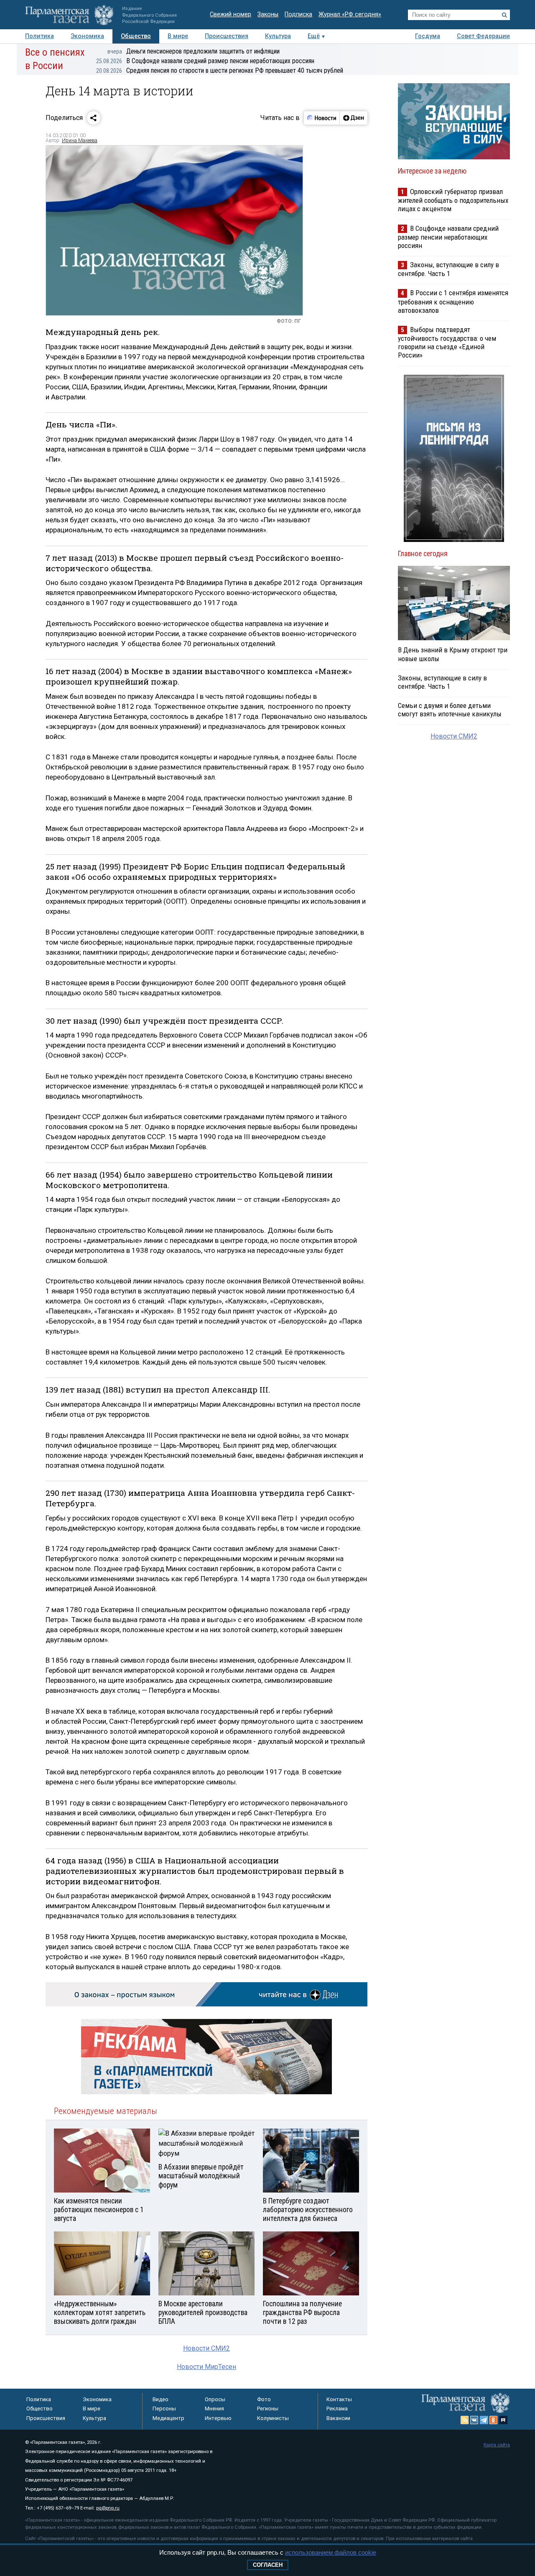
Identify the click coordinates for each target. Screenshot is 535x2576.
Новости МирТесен (206, 2367)
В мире (178, 36)
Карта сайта (497, 2445)
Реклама (337, 2409)
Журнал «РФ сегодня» (350, 14)
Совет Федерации (483, 36)
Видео (160, 2399)
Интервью (218, 2418)
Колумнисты (273, 2418)
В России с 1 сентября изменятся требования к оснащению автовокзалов (453, 301)
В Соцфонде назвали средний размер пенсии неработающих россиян (205, 61)
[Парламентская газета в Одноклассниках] (494, 2420)
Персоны (164, 2409)
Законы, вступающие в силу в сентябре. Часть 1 (448, 269)
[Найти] (504, 15)
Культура (278, 36)
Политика (39, 36)
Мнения (214, 2409)
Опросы (215, 2399)
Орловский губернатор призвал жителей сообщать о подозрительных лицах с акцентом (453, 200)
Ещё (314, 36)
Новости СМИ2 (206, 2348)
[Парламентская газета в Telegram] (484, 2420)
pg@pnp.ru (108, 2508)
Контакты (339, 2399)
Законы (268, 14)
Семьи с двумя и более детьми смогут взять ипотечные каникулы (450, 710)
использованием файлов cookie (331, 2552)
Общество (136, 36)
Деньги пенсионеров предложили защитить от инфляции (194, 51)
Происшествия (227, 36)
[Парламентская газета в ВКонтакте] (474, 2420)
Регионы (268, 2409)
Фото (264, 2399)
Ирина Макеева (80, 141)
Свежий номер (231, 14)
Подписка (298, 14)
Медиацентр (168, 2418)
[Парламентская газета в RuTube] (503, 2420)
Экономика (87, 36)
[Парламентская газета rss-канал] (465, 2420)
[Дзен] (353, 118)
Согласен (268, 2565)
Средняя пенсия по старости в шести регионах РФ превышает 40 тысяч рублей (220, 70)
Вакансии (338, 2418)
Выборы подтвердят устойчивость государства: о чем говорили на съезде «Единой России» (447, 342)
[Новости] (322, 118)
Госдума (428, 36)
